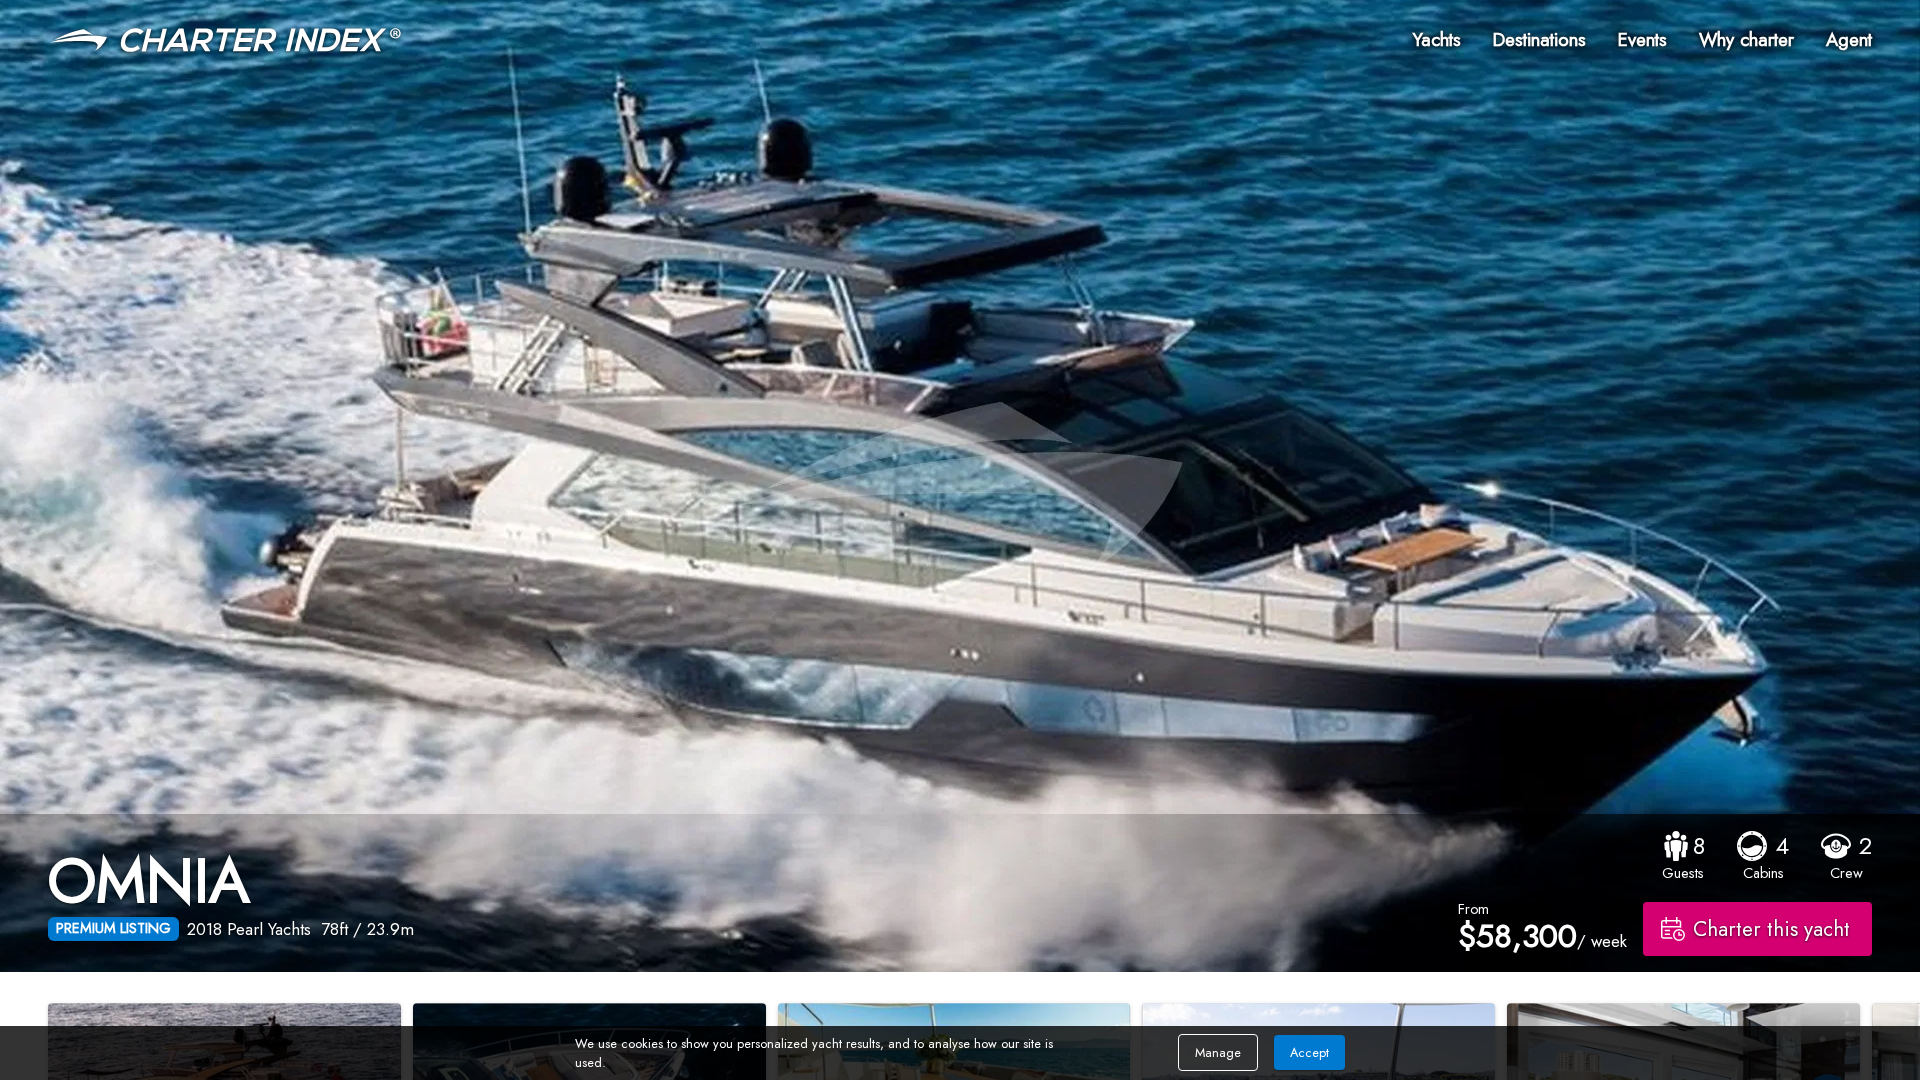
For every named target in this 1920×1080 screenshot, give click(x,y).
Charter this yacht (1771, 929)
